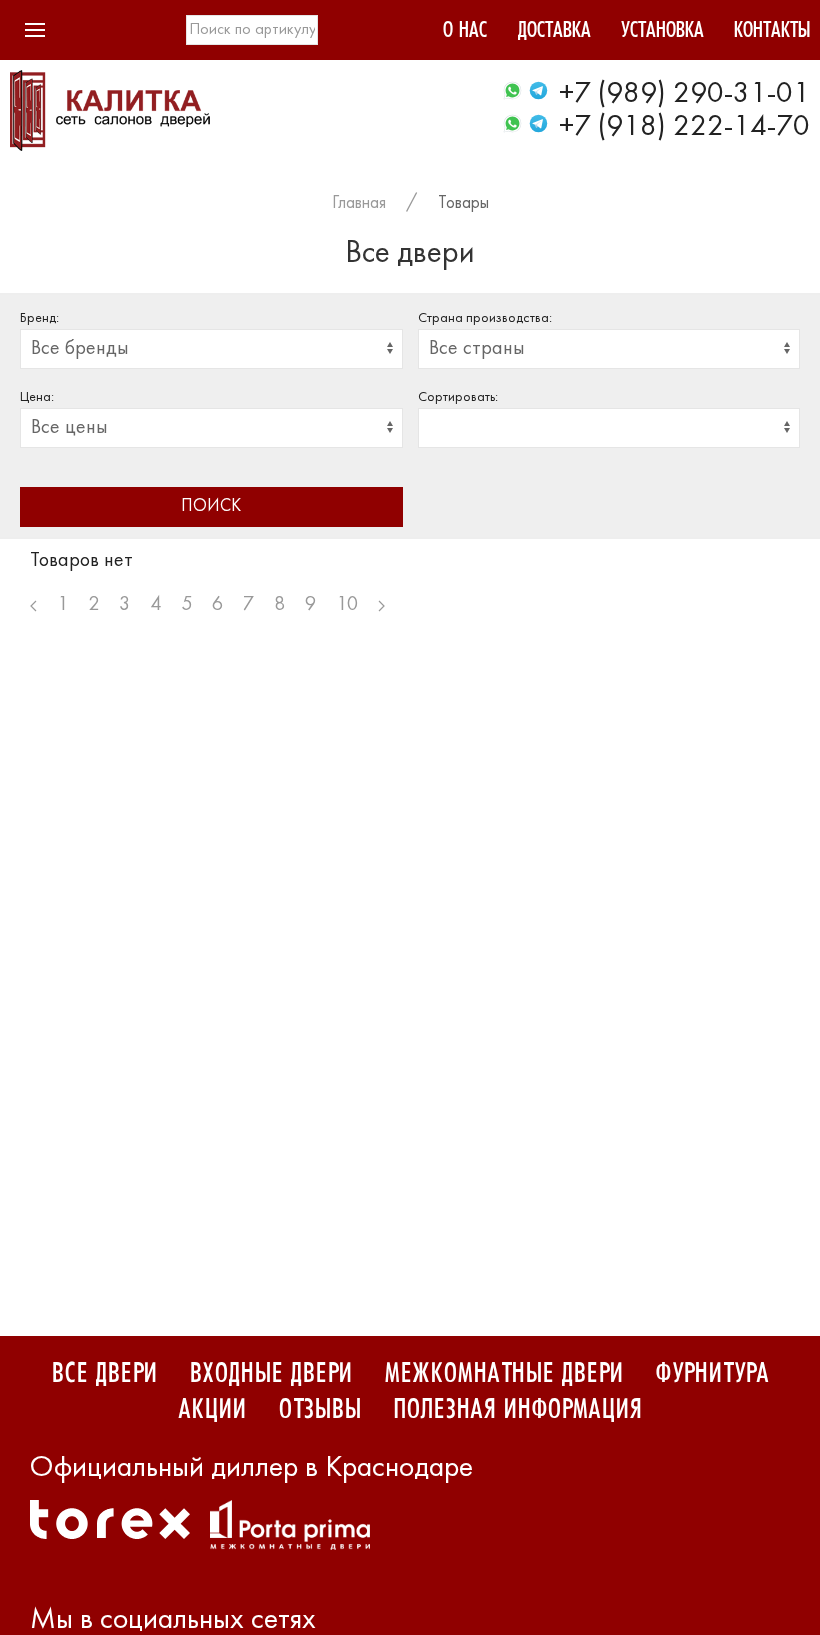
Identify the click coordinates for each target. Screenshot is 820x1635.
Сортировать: (458, 397)
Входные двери (270, 1374)
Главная (359, 203)
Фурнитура (712, 1374)
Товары (463, 203)
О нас (465, 32)
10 (347, 605)
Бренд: (39, 318)
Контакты (772, 32)
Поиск (211, 506)
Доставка (554, 32)
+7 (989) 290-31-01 (684, 94)
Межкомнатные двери (503, 1374)
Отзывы (319, 1410)
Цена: (37, 397)
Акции (212, 1410)
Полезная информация (517, 1410)
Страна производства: (485, 318)
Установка (662, 32)
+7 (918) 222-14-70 (684, 127)
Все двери (104, 1374)
